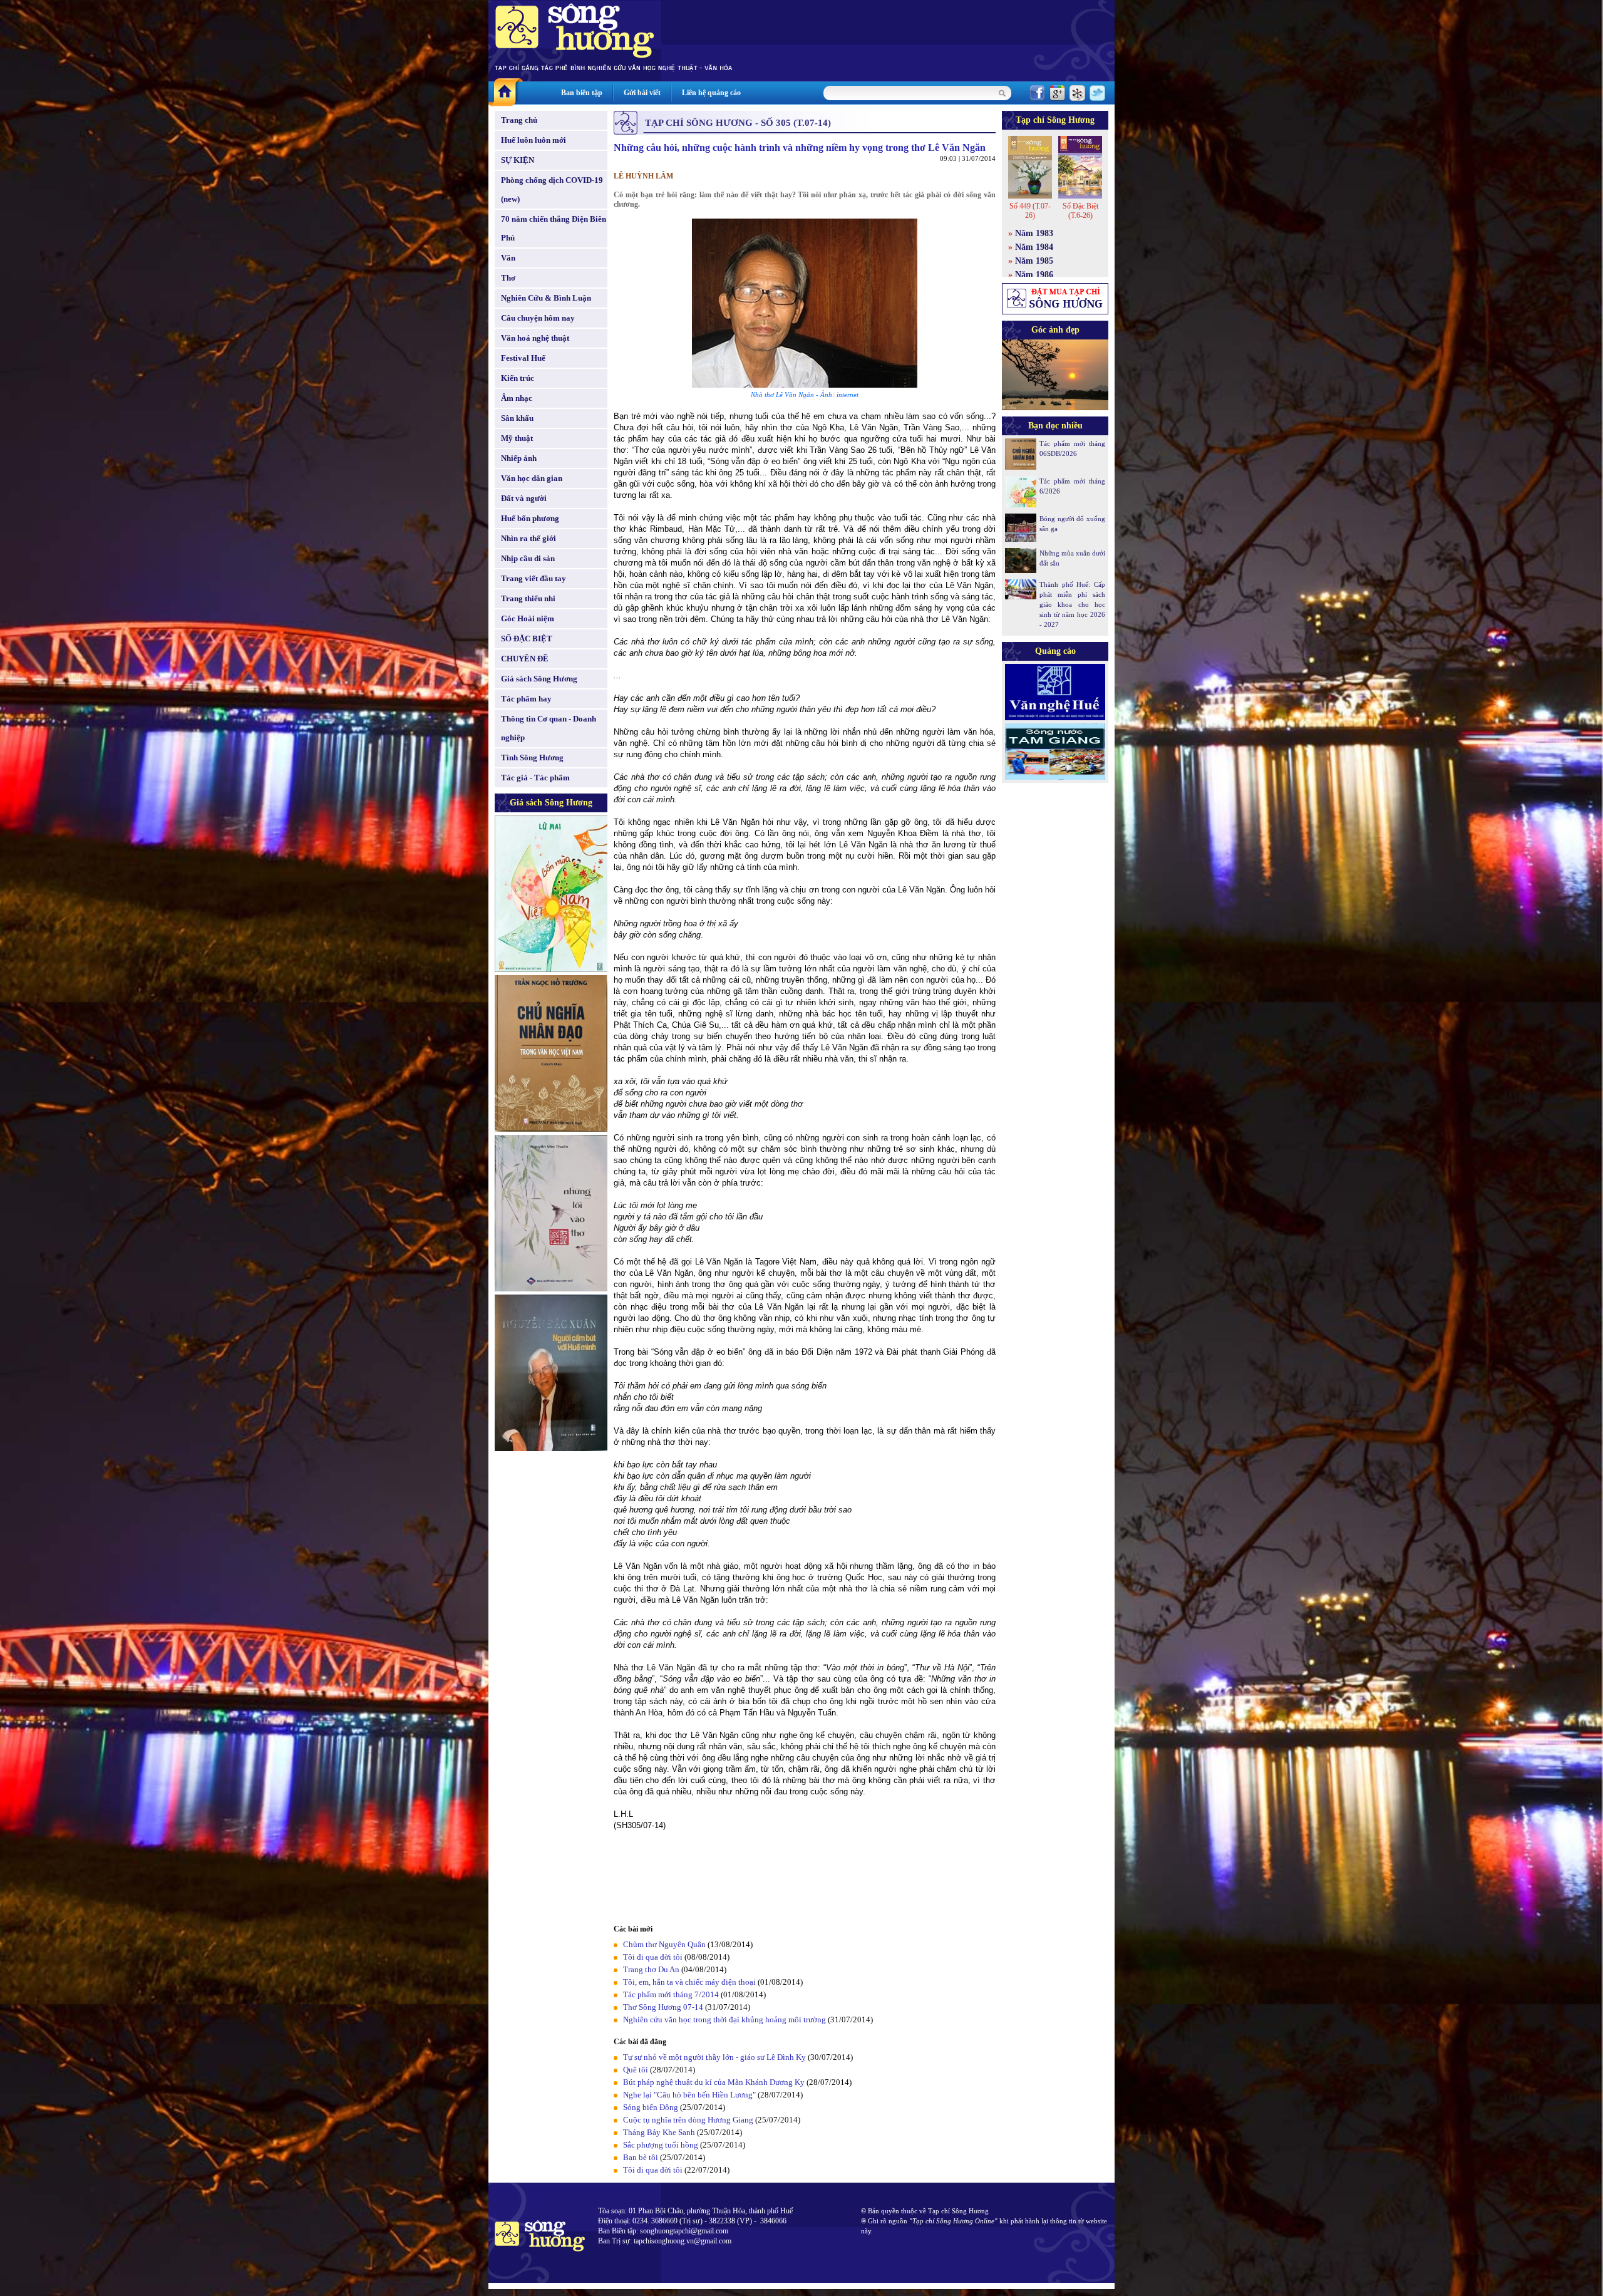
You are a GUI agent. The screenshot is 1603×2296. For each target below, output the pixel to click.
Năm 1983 (1034, 233)
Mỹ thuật (517, 438)
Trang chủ (519, 120)
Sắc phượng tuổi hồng (661, 2145)
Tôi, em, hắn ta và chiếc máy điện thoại (689, 1982)
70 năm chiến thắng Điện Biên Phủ (554, 228)
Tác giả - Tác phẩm (535, 778)
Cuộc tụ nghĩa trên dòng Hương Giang (688, 2120)
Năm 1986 (1034, 275)
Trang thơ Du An (651, 1969)
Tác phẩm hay (526, 699)
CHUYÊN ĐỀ (525, 659)
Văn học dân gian (532, 478)
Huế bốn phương (530, 518)
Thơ (508, 278)
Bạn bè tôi (641, 2157)
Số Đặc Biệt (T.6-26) (1080, 211)
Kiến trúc (518, 378)
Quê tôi (636, 2070)
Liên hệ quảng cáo (711, 93)
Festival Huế (523, 358)
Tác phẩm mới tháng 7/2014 (671, 1994)
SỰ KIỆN (518, 160)
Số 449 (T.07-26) (1030, 211)
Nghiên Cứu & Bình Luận (546, 298)
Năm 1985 (1034, 261)
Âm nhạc (517, 398)
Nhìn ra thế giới (528, 538)
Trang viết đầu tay (533, 578)
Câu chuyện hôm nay (538, 318)
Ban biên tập (582, 93)
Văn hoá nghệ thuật (535, 338)
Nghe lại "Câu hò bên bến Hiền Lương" (689, 2095)
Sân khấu (517, 418)
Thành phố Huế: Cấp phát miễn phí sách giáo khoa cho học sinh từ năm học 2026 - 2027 (1072, 604)
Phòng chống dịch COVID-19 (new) (552, 189)
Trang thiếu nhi (528, 598)
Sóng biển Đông (651, 2107)
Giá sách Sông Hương (539, 679)
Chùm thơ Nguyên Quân (664, 1944)
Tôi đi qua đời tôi (653, 1957)
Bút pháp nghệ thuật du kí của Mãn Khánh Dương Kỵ (714, 2082)
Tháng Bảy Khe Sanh (659, 2132)
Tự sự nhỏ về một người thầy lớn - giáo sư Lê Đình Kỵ (714, 2057)
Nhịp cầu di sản (528, 558)
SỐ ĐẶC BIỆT (527, 639)
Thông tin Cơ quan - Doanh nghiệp (549, 728)
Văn (508, 258)
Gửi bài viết (642, 93)
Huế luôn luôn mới (533, 140)
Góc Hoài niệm (528, 618)
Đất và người (524, 498)
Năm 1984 (1034, 247)
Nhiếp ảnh (519, 458)
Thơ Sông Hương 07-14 (663, 2007)
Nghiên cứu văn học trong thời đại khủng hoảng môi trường (724, 2019)
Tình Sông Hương (532, 758)
